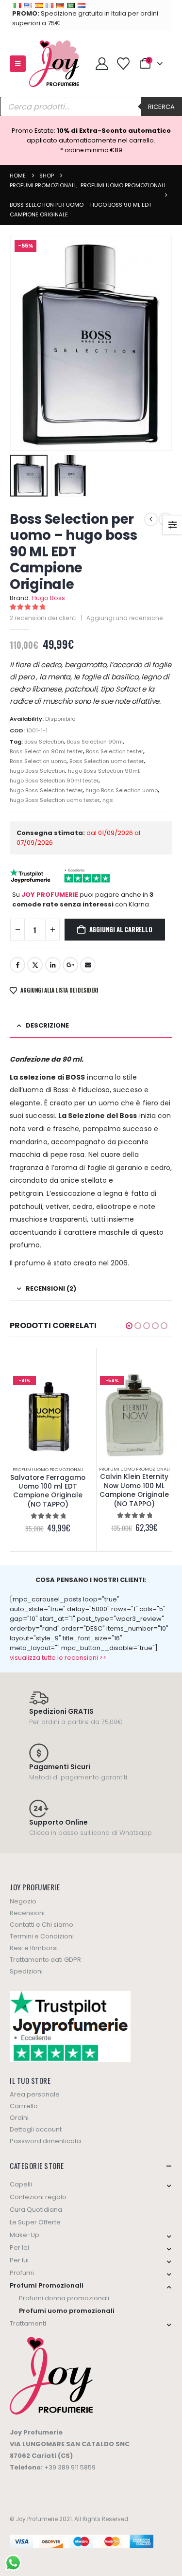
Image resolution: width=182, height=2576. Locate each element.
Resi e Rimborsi (34, 1948)
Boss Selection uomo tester (107, 761)
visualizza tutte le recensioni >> (58, 1658)
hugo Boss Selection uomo (122, 790)
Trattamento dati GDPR (45, 1960)
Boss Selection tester (115, 751)
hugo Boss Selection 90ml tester (54, 781)
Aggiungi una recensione (125, 618)
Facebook (17, 965)
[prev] (151, 519)
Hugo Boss (48, 598)
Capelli (21, 2184)
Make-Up (25, 2235)
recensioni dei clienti (43, 618)
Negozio (23, 1901)
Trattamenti (28, 2323)
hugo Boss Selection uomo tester (55, 800)
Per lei (19, 2247)
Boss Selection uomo (38, 761)
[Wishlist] (123, 64)
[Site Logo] (54, 64)
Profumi (22, 2273)
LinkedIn (53, 965)
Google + (70, 965)
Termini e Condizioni (42, 1936)
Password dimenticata (45, 2141)
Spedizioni (26, 1971)
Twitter (35, 965)
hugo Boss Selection (37, 771)
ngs (108, 800)
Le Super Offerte (35, 2222)
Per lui (19, 2260)
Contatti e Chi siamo (41, 1925)
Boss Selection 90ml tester (46, 751)
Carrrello (24, 2106)
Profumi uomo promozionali (48, 1469)
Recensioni (27, 1913)
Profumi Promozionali (47, 2285)
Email (88, 965)
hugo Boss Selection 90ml (104, 771)
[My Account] (102, 64)
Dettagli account (36, 2129)
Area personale (35, 2094)
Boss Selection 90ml (95, 742)
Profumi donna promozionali (64, 2298)
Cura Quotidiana (36, 2210)
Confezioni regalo (38, 2197)
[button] (18, 64)
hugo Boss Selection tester (46, 790)
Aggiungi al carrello (121, 929)
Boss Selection (44, 742)
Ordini (19, 2118)
